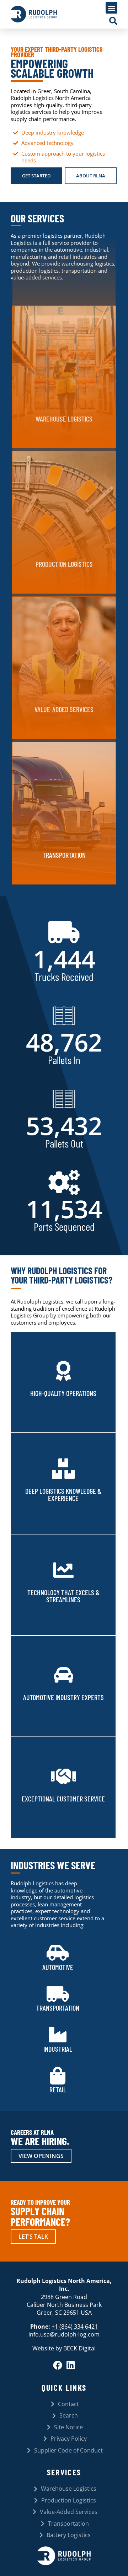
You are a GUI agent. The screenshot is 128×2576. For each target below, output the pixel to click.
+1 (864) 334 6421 (75, 2327)
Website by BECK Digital (64, 2348)
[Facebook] (58, 2365)
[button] (111, 8)
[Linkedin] (71, 2365)
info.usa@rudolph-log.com (64, 2334)
